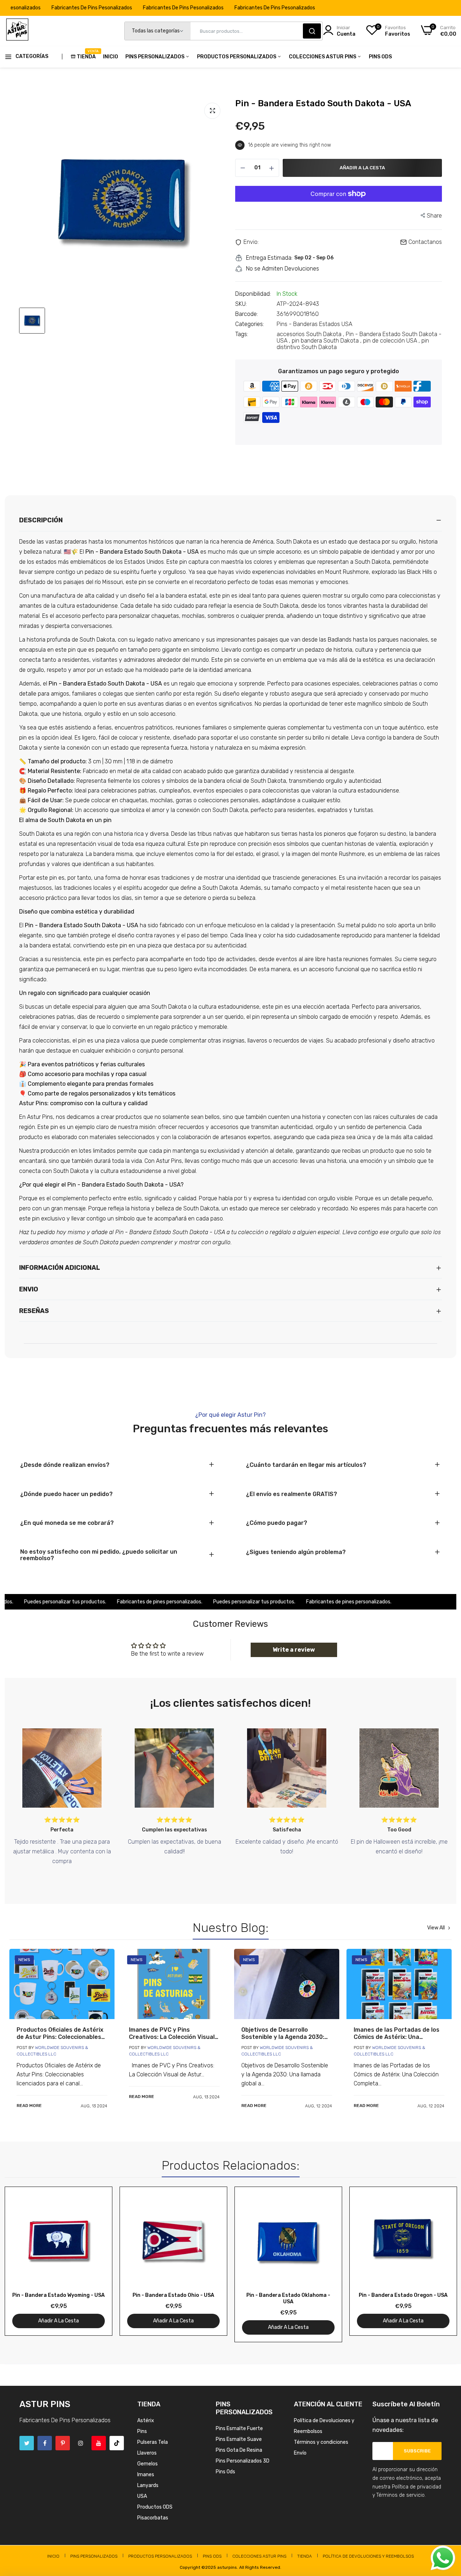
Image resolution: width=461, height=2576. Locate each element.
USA (142, 2496)
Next (438, 2264)
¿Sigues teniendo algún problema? (296, 1552)
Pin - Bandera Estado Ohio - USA (173, 2295)
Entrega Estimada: (269, 258)
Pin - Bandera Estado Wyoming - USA (59, 2295)
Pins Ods (380, 57)
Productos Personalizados (237, 57)
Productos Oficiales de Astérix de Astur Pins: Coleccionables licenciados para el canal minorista (60, 2033)
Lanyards (148, 2485)
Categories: (250, 324)
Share (434, 216)
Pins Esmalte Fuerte (239, 2428)
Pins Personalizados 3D (243, 2461)
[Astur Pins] (17, 31)
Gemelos (147, 2464)
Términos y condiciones (321, 2442)
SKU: (241, 304)
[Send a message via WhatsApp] (443, 2558)
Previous (23, 2264)
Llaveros (147, 2453)
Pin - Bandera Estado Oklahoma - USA (288, 2298)
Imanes (146, 2475)
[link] (62, 1984)
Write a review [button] (294, 1650)
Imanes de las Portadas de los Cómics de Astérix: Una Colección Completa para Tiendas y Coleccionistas (397, 2033)
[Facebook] (45, 2443)
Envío (300, 2453)
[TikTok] (117, 2443)
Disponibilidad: (253, 294)
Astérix (146, 2421)
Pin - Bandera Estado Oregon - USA (403, 2295)
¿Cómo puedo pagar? (277, 1523)
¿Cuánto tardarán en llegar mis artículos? (306, 1465)
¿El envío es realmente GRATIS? (292, 1494)
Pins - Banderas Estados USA (314, 324)
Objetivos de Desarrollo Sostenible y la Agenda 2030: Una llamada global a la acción (284, 2033)
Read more (29, 2106)
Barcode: (247, 314)
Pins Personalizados (155, 57)
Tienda (86, 54)
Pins (142, 2431)
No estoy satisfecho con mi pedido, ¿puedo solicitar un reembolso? (99, 1555)
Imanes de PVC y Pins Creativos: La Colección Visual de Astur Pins (172, 2033)
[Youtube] (99, 2443)
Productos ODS (155, 2507)
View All (436, 1928)
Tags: (242, 334)
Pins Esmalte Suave (239, 2439)
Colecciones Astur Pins (323, 57)
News (24, 1960)
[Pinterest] (63, 2443)
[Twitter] (27, 2443)
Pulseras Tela (153, 2442)
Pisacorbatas (153, 2518)
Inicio (111, 57)
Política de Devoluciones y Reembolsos (368, 2556)
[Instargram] (81, 2443)
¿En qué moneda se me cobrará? (67, 1523)
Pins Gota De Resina (239, 2450)
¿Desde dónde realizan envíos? (65, 1465)
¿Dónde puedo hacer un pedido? (66, 1494)
